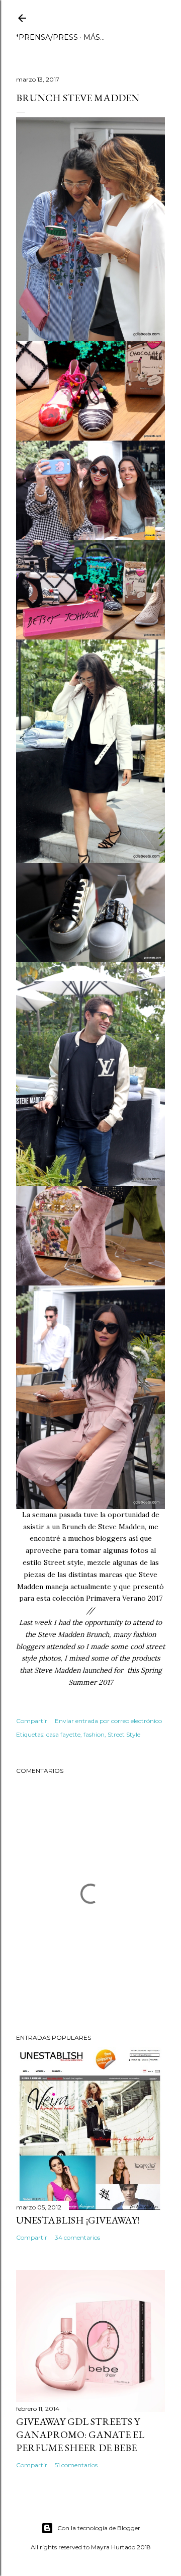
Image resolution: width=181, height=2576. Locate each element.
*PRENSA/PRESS (47, 37)
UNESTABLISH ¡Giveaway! (78, 2220)
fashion (94, 1734)
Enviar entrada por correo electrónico (108, 1721)
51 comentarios (76, 2465)
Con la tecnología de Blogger (99, 2528)
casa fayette (63, 1734)
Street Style (124, 1734)
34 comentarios (77, 2237)
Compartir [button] (32, 1721)
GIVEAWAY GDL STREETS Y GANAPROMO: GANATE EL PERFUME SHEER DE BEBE (80, 2435)
